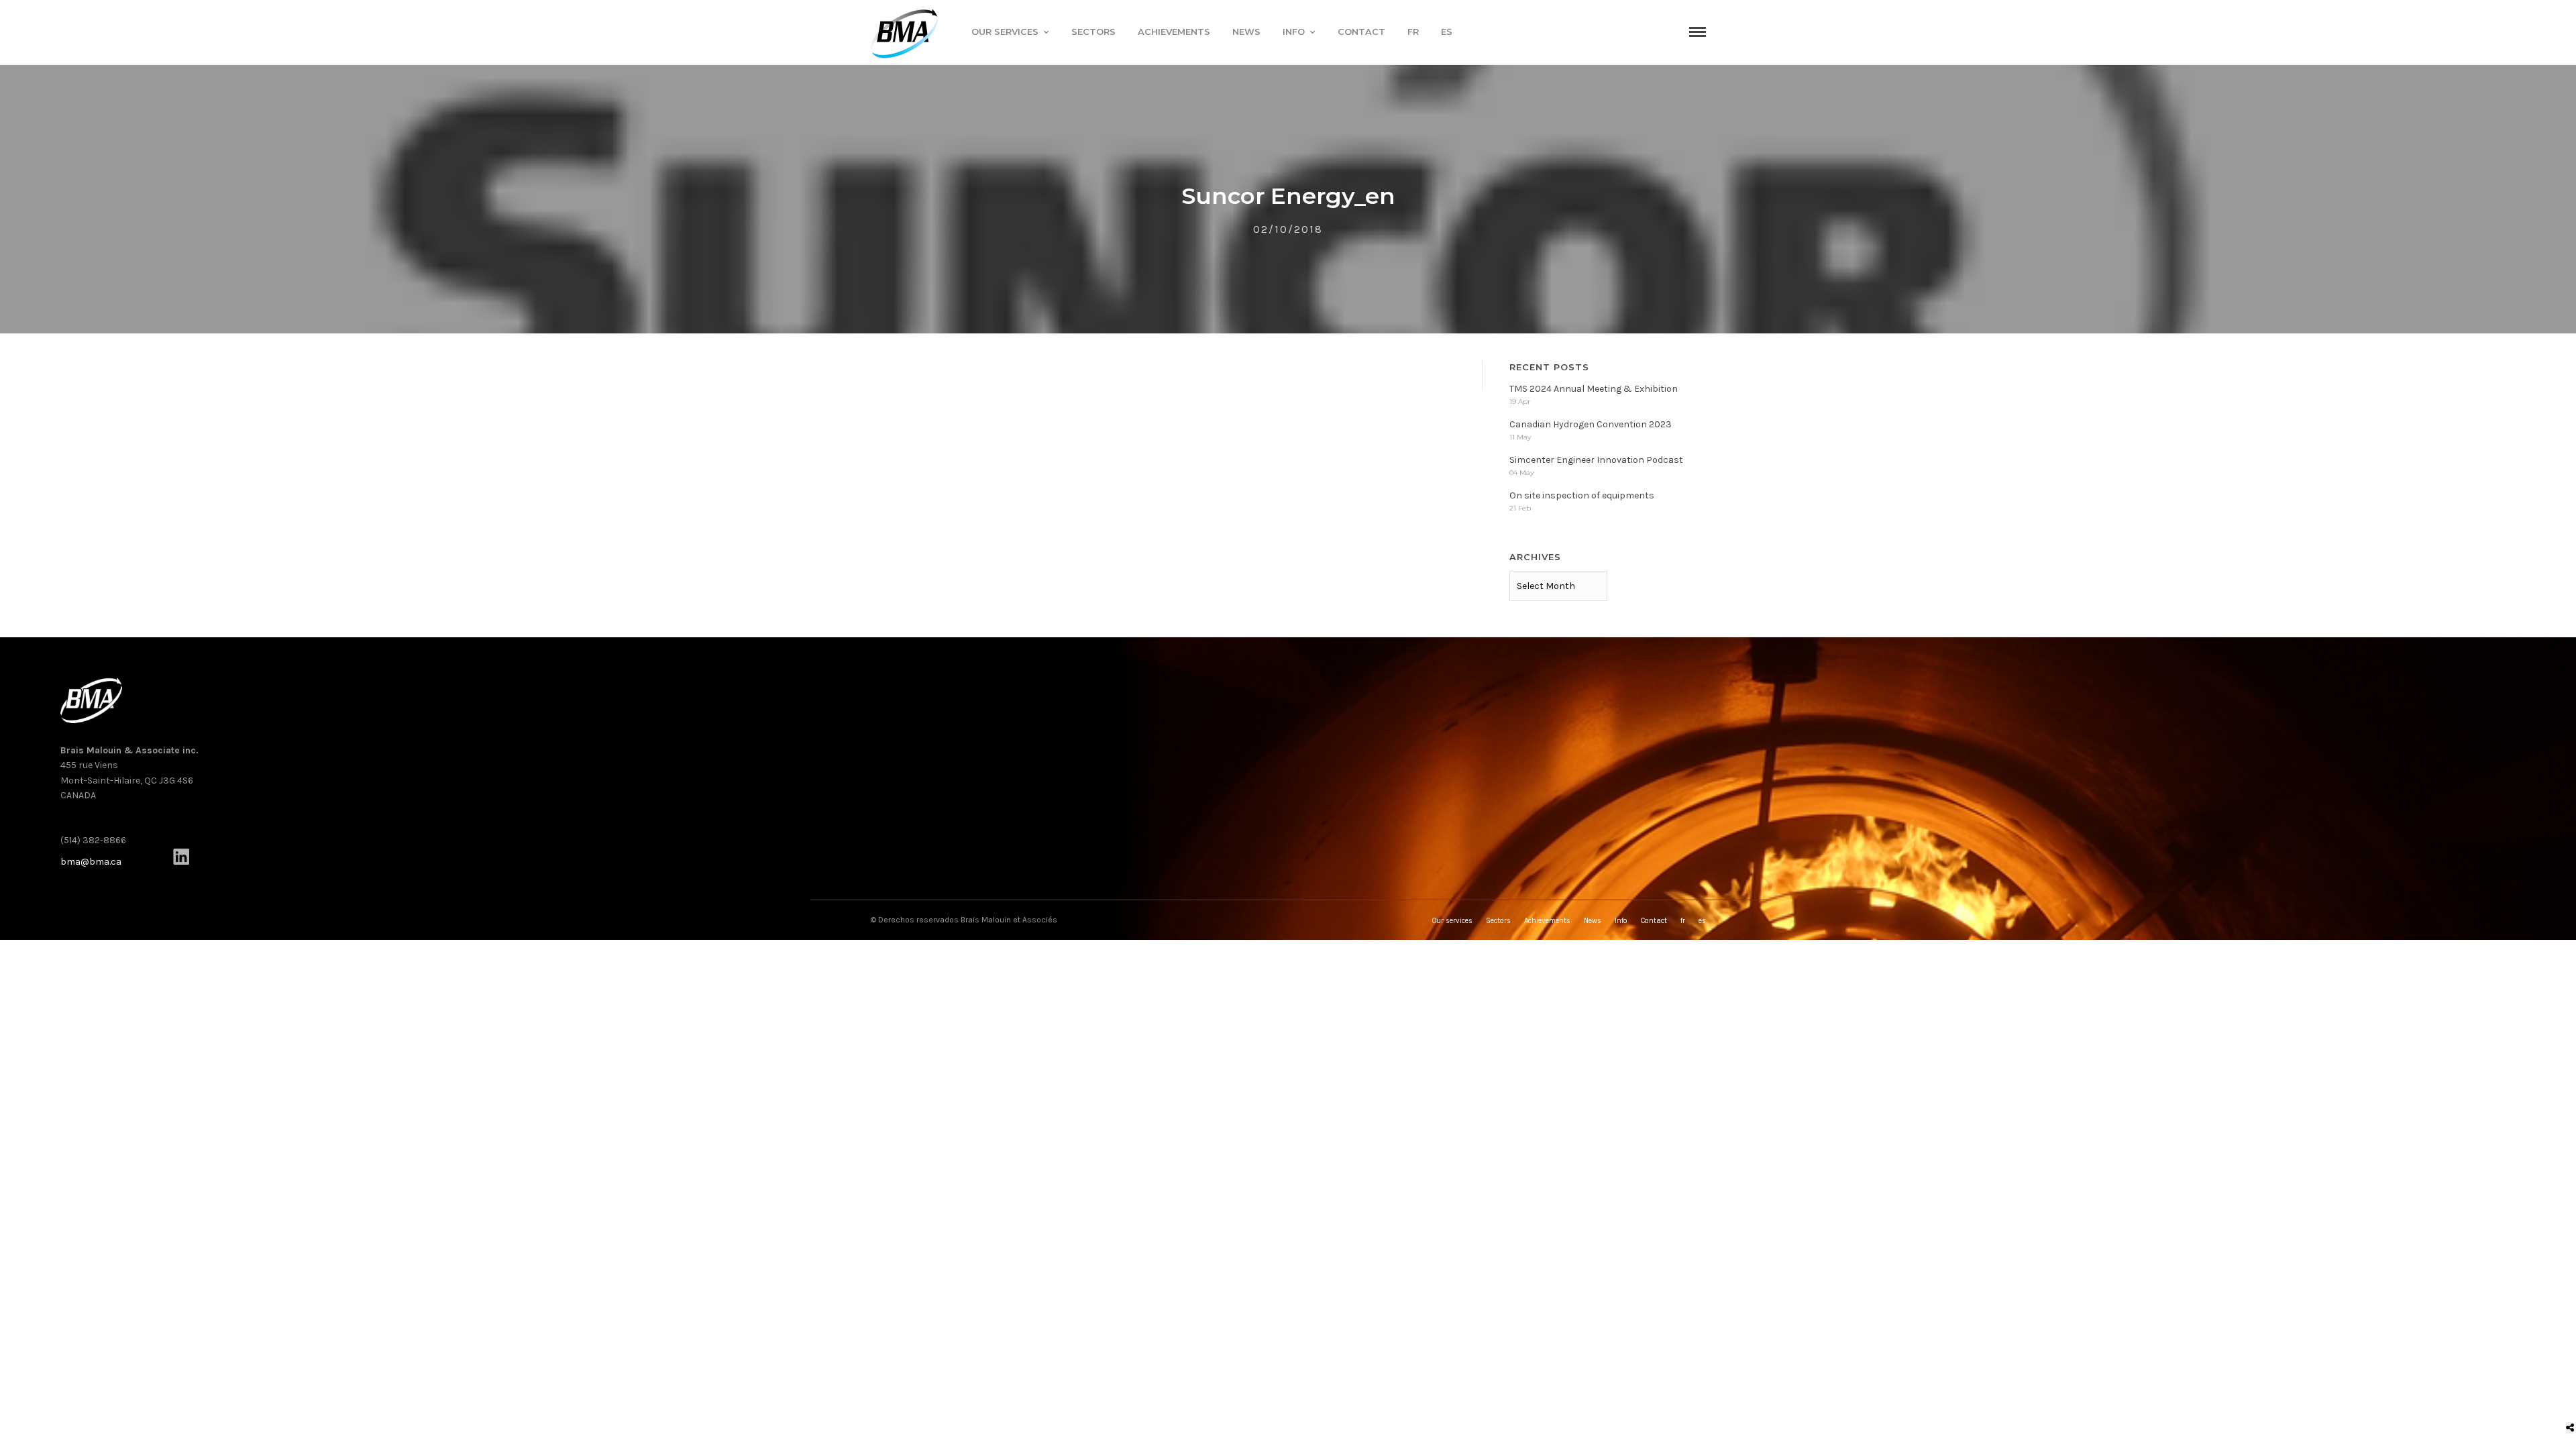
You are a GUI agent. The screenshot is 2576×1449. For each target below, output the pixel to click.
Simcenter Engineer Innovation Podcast (1596, 460)
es (1447, 32)
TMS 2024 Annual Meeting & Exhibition (1594, 389)
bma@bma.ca (91, 862)
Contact (1361, 32)
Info (1294, 32)
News (1246, 32)
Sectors (1093, 32)
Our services (1005, 32)
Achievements (1174, 32)
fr (1413, 32)
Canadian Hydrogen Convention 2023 (1591, 424)
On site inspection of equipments (1582, 495)
